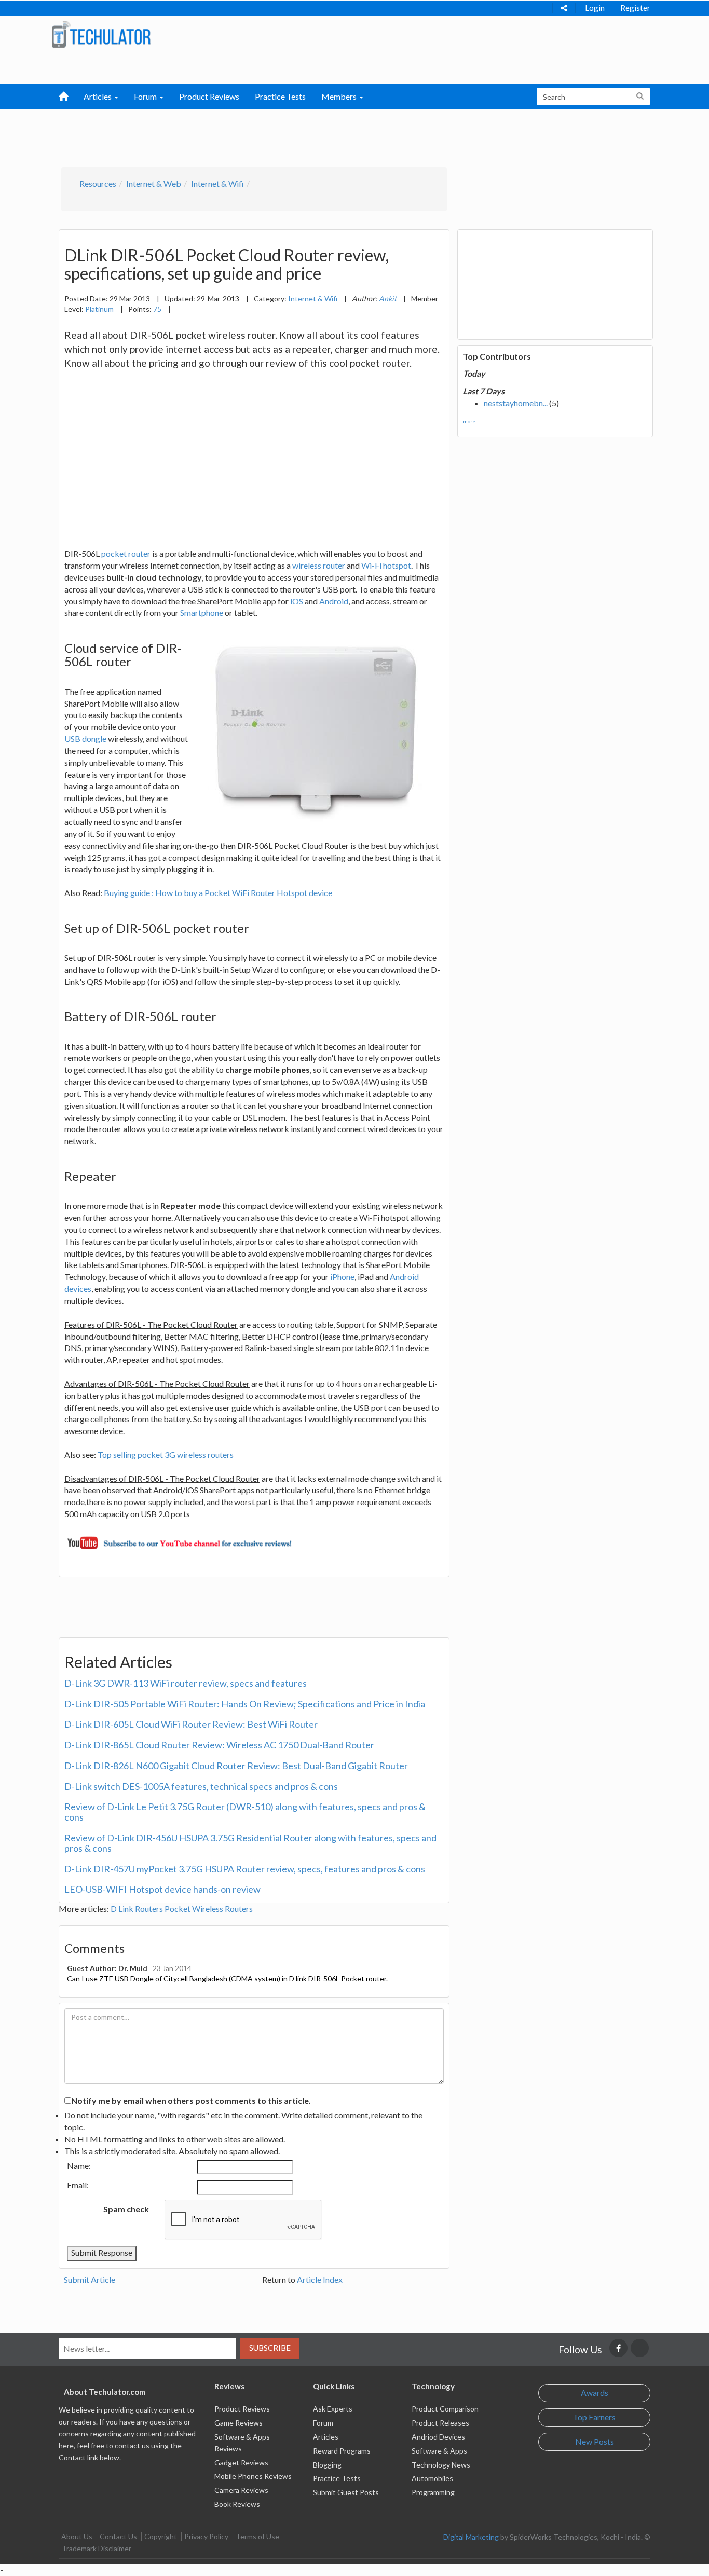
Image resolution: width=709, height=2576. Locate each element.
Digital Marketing (471, 2537)
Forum (323, 2423)
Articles (326, 2437)
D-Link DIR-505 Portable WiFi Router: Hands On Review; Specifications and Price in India (245, 1704)
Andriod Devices (438, 2437)
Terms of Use (257, 2536)
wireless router (319, 565)
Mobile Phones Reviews (253, 2476)
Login (595, 8)
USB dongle (85, 739)
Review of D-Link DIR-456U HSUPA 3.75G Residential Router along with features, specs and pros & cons (250, 1843)
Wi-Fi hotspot (386, 565)
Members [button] (340, 96)
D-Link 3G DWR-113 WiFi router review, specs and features (186, 1683)
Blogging (327, 2465)
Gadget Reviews (241, 2463)
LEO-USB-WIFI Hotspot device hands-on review (162, 1889)
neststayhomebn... (516, 403)
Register (635, 8)
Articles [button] (98, 96)
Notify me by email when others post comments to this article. (191, 2100)
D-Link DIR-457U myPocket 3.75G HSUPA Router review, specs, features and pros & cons (245, 1869)
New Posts (595, 2441)
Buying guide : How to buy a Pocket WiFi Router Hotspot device (218, 893)
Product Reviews (209, 96)
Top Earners (594, 2417)
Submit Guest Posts (346, 2492)
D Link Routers (137, 1909)
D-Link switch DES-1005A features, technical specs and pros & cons (201, 1786)
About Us (77, 2536)
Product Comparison (445, 2409)
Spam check (126, 2209)
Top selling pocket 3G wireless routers (166, 1455)
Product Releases (440, 2423)
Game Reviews (238, 2423)
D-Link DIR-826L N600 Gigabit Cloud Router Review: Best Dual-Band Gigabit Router (236, 1766)
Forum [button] (146, 96)
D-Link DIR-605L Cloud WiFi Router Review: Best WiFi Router (191, 1724)
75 (157, 309)
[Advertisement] (301, 135)
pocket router (126, 553)
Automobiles (432, 2478)
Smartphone (202, 612)
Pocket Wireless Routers (209, 1909)
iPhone (342, 1277)
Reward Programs (342, 2451)
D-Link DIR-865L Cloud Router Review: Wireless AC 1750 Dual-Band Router (219, 1745)
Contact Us (118, 2536)
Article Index (320, 2279)
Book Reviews (237, 2504)
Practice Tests (280, 96)
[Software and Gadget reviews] (101, 34)
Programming (433, 2492)
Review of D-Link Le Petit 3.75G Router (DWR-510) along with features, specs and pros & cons (245, 1812)
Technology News (441, 2465)
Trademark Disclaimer (97, 2548)
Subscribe (270, 2348)
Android (334, 601)
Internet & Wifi (217, 183)
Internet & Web (154, 183)
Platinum (99, 309)
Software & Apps (439, 2451)
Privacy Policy (206, 2536)
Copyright (161, 2536)
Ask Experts (333, 2409)
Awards (595, 2393)
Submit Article (90, 2279)
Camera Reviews (241, 2490)
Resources (98, 183)
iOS (297, 601)
